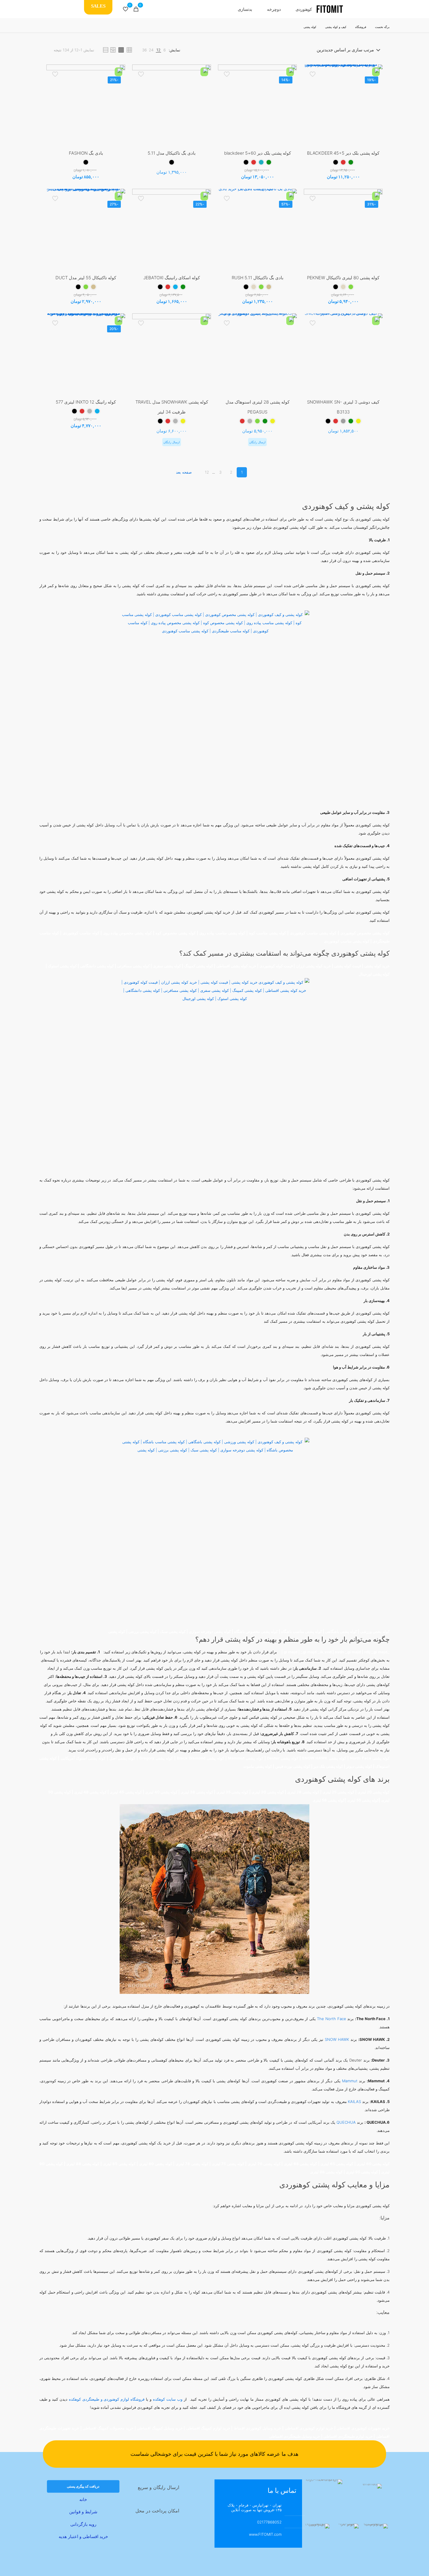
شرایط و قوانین (83, 2512)
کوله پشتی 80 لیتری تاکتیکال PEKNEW (343, 278)
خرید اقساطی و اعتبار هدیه (83, 2536)
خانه (83, 2499)
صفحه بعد (184, 472)
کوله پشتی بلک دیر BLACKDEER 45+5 (343, 153)
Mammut (350, 2081)
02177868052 (269, 2522)
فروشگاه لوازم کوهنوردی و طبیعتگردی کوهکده (107, 2399)
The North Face (331, 2019)
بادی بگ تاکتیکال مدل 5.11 (172, 153)
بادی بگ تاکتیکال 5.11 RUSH (258, 278)
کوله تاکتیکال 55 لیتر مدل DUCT (86, 278)
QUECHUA (346, 2122)
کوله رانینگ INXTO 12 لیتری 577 (86, 402)
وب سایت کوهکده (168, 2399)
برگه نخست (382, 27)
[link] (165, 50)
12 (207, 472)
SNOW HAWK (337, 2039)
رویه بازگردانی (83, 2524)
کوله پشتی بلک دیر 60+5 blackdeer (258, 153)
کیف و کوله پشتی (336, 27)
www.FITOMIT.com (265, 2534)
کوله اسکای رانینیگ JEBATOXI (172, 278)
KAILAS (354, 2102)
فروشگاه (361, 27)
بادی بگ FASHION (86, 153)
